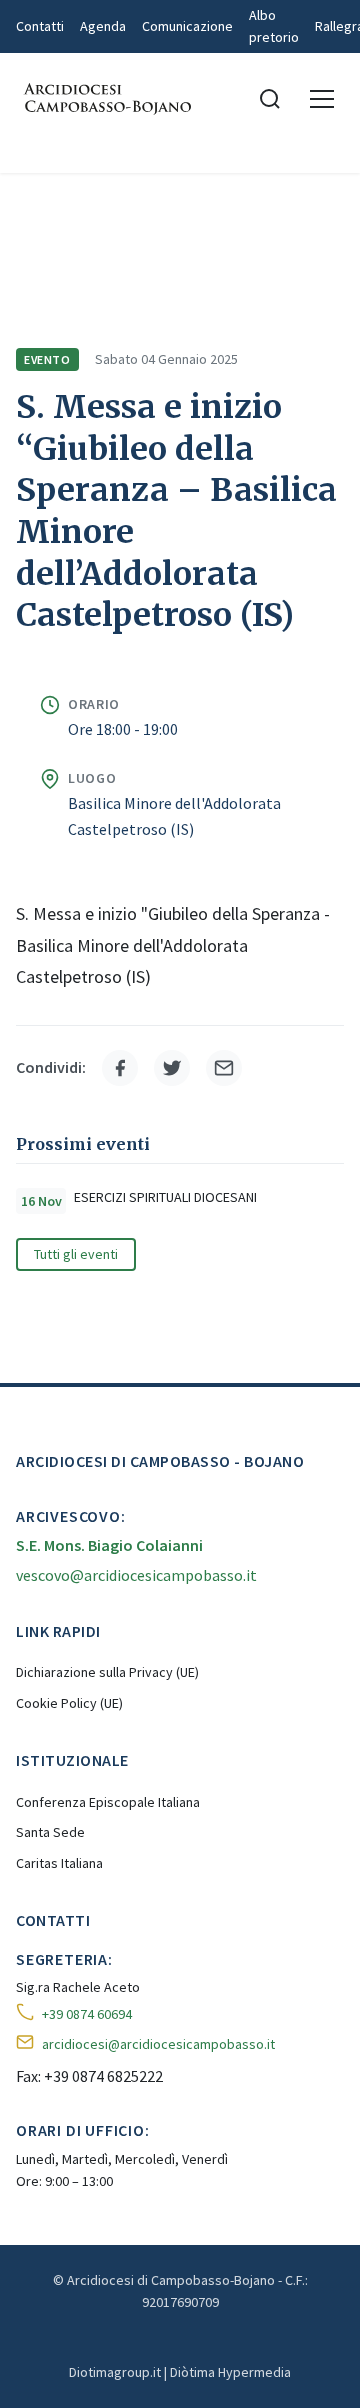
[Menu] (322, 99)
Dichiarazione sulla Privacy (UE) (107, 1672)
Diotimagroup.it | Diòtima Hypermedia (180, 2372)
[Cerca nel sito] (270, 99)
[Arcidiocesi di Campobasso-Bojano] (106, 99)
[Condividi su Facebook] (120, 1068)
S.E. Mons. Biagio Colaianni (109, 1545)
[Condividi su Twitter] (172, 1068)
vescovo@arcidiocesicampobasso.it (136, 1575)
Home (33, 200)
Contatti (40, 26)
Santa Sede (50, 1832)
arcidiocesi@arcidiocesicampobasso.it (158, 2044)
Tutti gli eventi (76, 1254)
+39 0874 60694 (87, 2014)
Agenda (103, 26)
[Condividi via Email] (224, 1068)
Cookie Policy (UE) (69, 1703)
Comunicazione (187, 26)
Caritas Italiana (59, 1863)
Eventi (194, 200)
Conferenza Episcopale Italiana (108, 1802)
